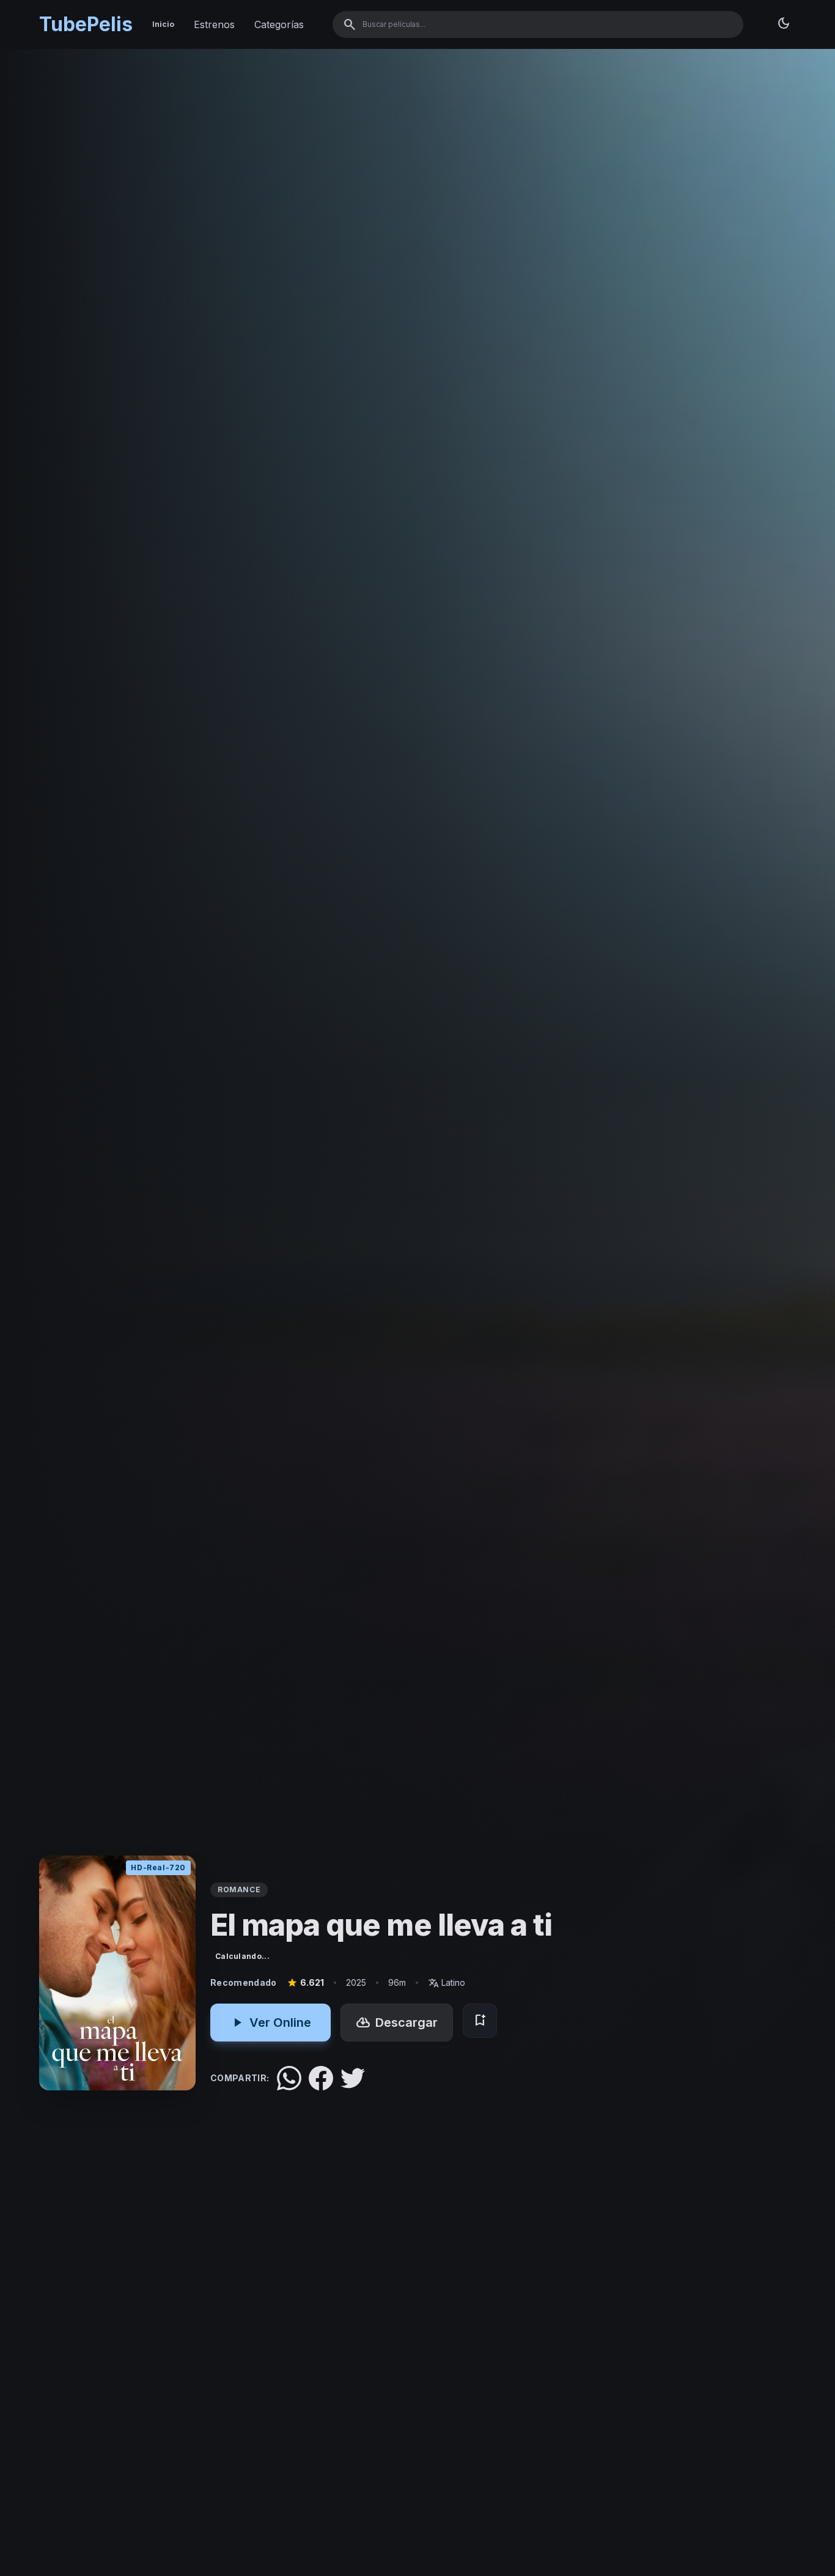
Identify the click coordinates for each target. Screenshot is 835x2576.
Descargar (397, 2023)
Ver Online (270, 2023)
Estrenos (214, 24)
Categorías (279, 24)
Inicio (163, 24)
